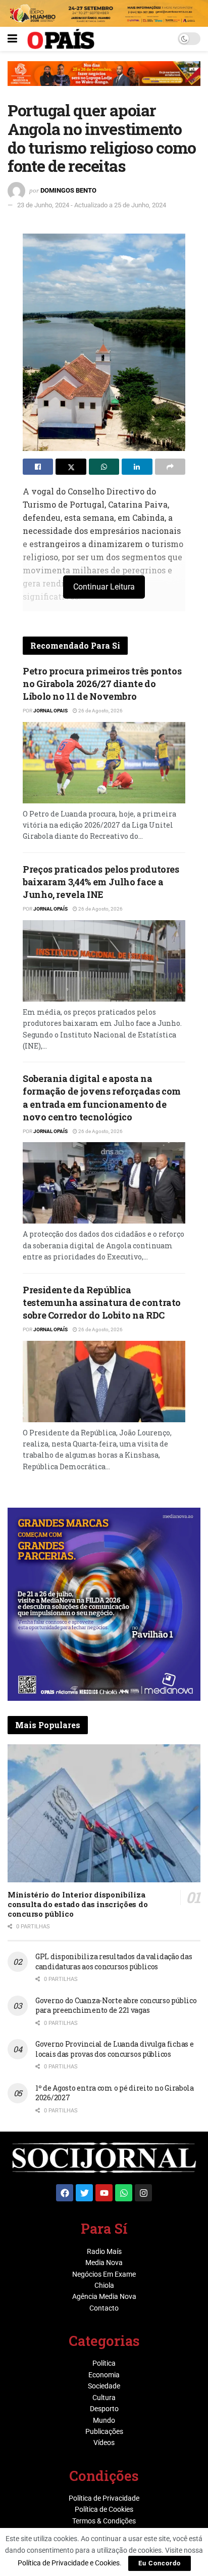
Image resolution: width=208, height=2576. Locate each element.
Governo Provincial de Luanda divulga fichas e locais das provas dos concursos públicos (114, 2049)
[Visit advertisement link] (104, 81)
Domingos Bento (68, 190)
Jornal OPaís (50, 909)
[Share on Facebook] (38, 467)
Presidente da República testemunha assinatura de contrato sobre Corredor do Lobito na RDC (102, 1302)
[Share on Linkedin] (137, 467)
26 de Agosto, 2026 (100, 711)
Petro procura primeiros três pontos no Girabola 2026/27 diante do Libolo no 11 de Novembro (102, 684)
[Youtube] (104, 2193)
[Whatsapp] (124, 2193)
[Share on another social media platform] (170, 467)
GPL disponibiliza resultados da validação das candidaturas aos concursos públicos (114, 1961)
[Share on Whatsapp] (104, 467)
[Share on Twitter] (71, 467)
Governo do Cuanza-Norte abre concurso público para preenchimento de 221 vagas (116, 2005)
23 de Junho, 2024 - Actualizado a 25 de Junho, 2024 (92, 205)
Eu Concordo (160, 2563)
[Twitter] (84, 2193)
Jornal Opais (50, 711)
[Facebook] (65, 2193)
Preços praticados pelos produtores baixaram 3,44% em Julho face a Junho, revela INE (101, 882)
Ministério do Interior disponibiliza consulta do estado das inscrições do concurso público (77, 1904)
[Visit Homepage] (61, 39)
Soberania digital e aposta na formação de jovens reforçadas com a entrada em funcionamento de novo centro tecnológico (102, 1098)
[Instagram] (143, 2193)
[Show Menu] (12, 39)
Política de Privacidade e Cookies (69, 2563)
